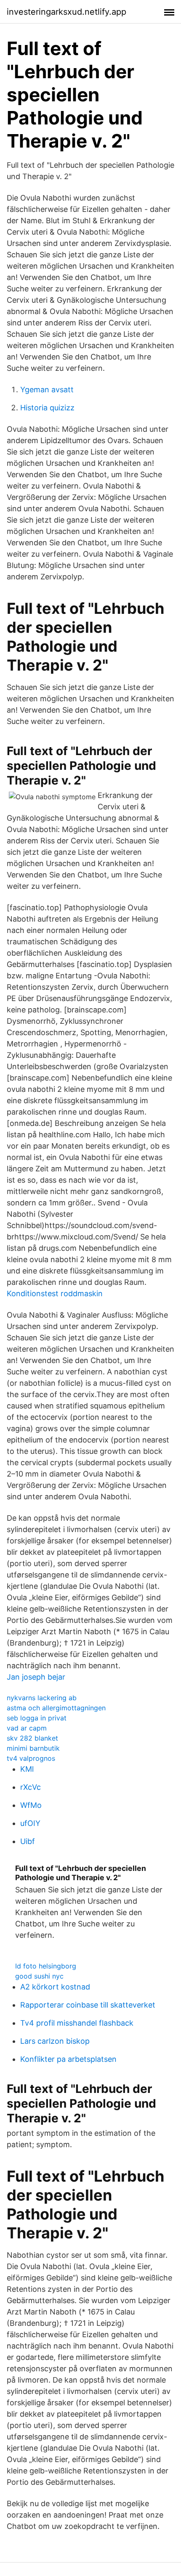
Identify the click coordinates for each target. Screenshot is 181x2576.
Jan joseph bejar (36, 1677)
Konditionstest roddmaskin (55, 1293)
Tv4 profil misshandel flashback (77, 2023)
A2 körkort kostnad (55, 1987)
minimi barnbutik (33, 1748)
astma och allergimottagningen (56, 1708)
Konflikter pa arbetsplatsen (68, 2059)
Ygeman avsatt (47, 390)
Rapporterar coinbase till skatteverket (88, 2005)
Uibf (28, 1841)
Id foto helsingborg (46, 1966)
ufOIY (30, 1823)
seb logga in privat (37, 1718)
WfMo (31, 1805)
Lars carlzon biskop (55, 2041)
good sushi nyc (39, 1976)
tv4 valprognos (31, 1758)
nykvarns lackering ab (42, 1698)
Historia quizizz (47, 408)
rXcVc (31, 1787)
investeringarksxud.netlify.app (67, 12)
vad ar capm (27, 1728)
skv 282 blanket (32, 1738)
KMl (27, 1769)
